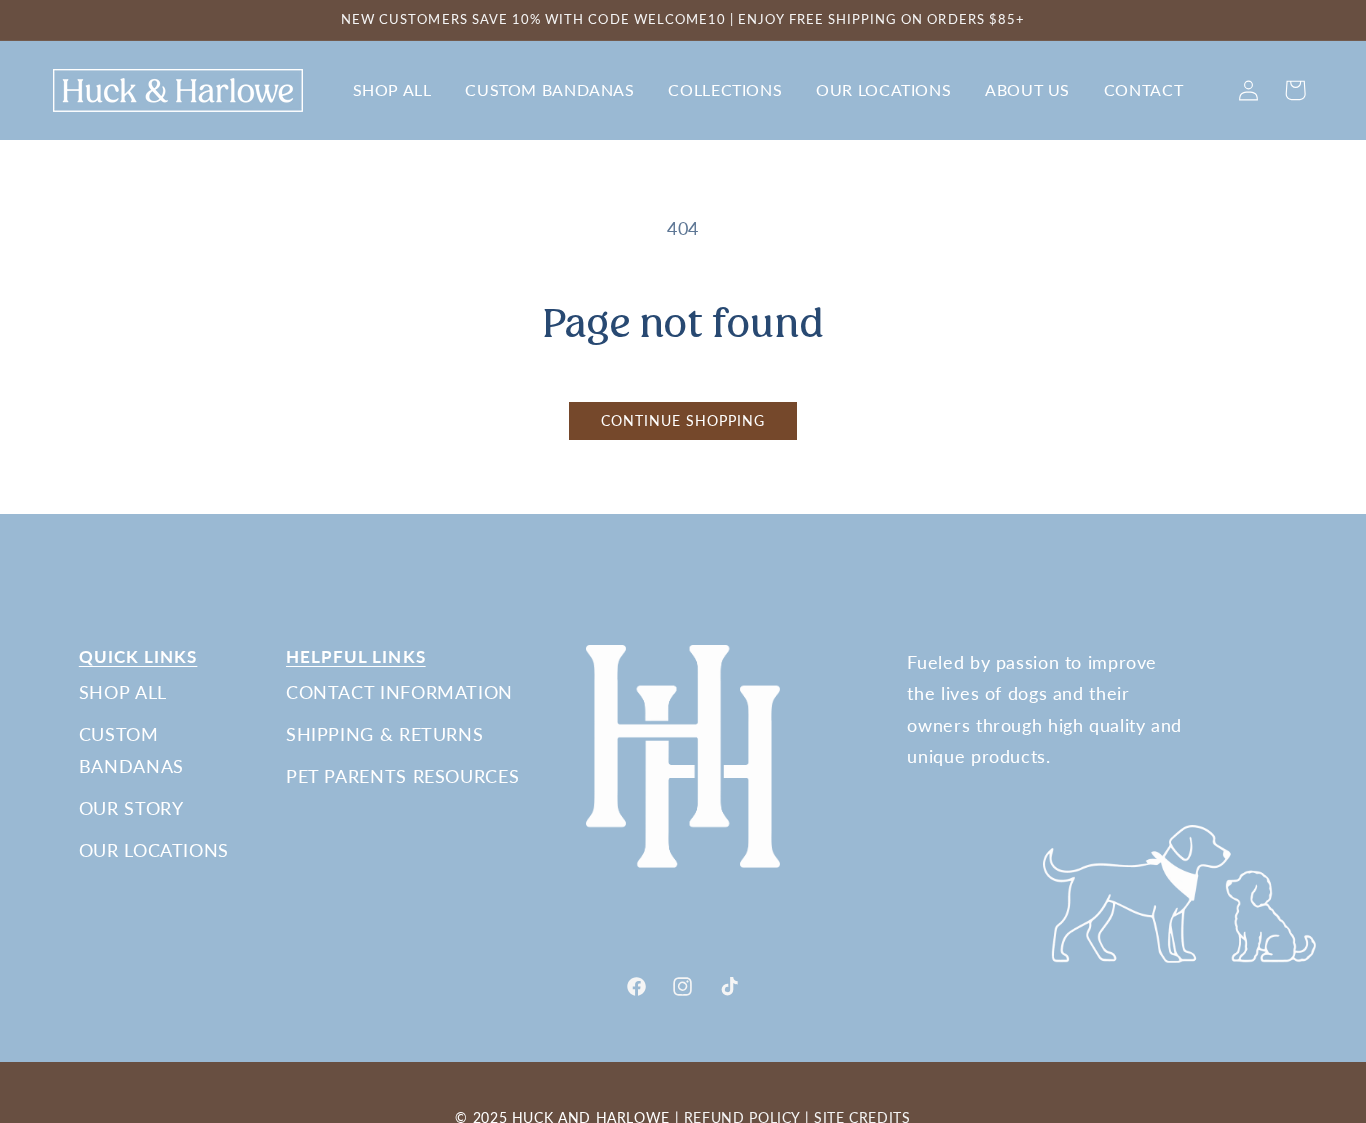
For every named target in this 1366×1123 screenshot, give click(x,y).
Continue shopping (683, 421)
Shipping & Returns (384, 734)
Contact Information (399, 692)
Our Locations (154, 850)
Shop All (123, 692)
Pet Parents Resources (402, 776)
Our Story (131, 808)
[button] (392, 90)
